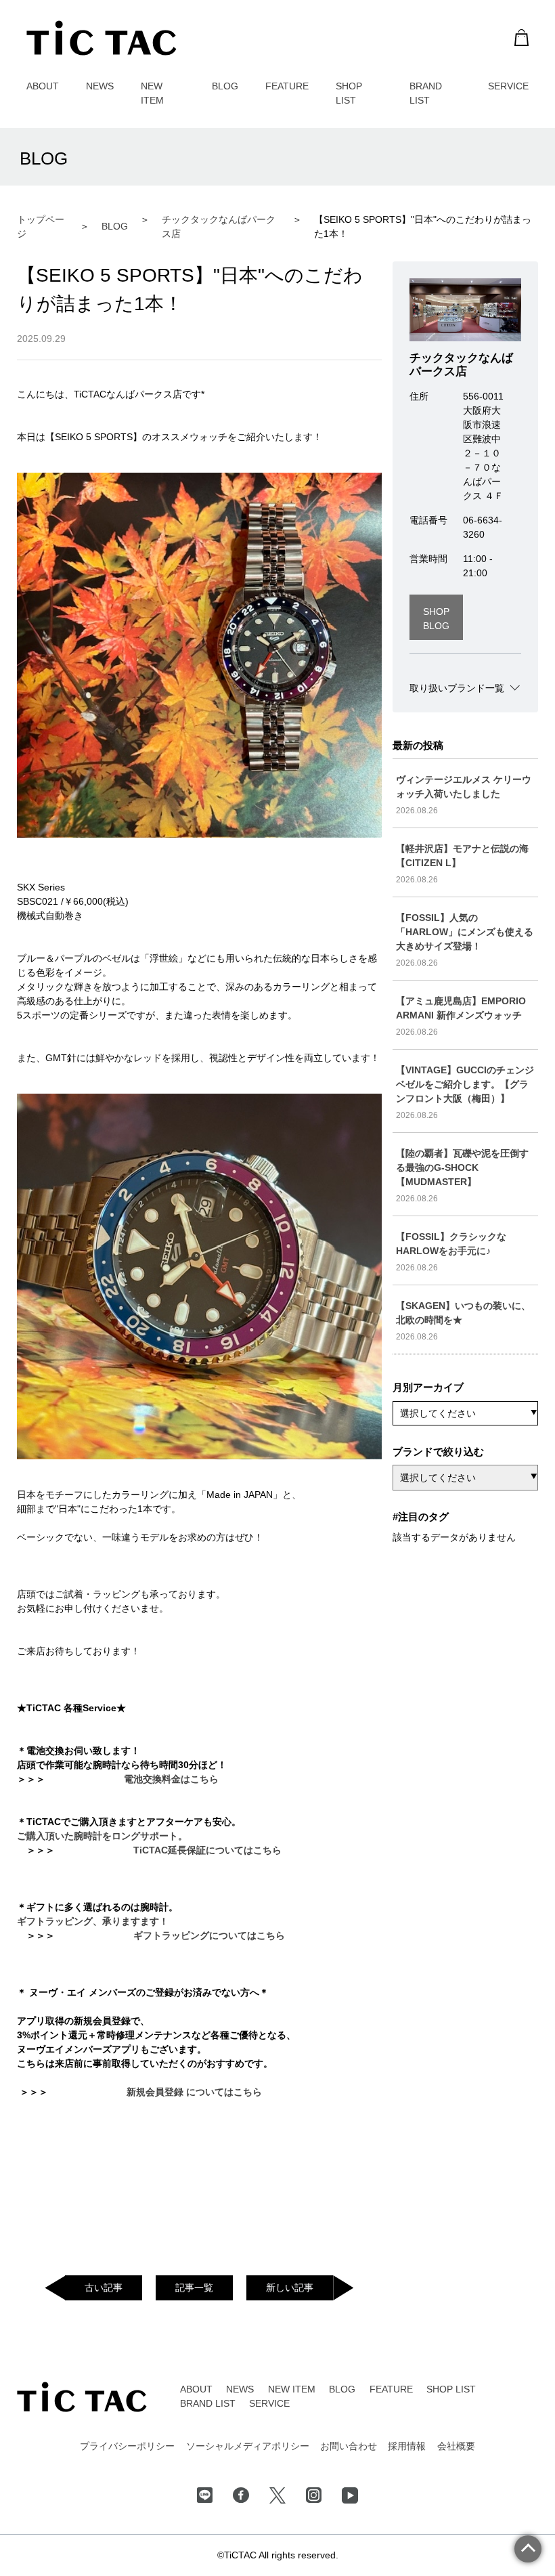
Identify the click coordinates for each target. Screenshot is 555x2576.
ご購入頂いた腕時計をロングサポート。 (102, 1836)
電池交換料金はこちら (171, 1779)
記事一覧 (194, 2288)
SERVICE (508, 86)
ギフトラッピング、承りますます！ (93, 1921)
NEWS (100, 86)
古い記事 (104, 2288)
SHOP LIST (451, 2389)
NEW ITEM (292, 2389)
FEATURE (287, 86)
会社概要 (456, 2446)
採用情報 (407, 2446)
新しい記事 (290, 2288)
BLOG (225, 86)
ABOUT (43, 86)
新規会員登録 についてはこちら (194, 2092)
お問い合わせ (349, 2446)
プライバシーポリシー (127, 2446)
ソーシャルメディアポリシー (248, 2446)
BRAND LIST (208, 2403)
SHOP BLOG (436, 619)
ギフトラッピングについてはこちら (209, 1935)
